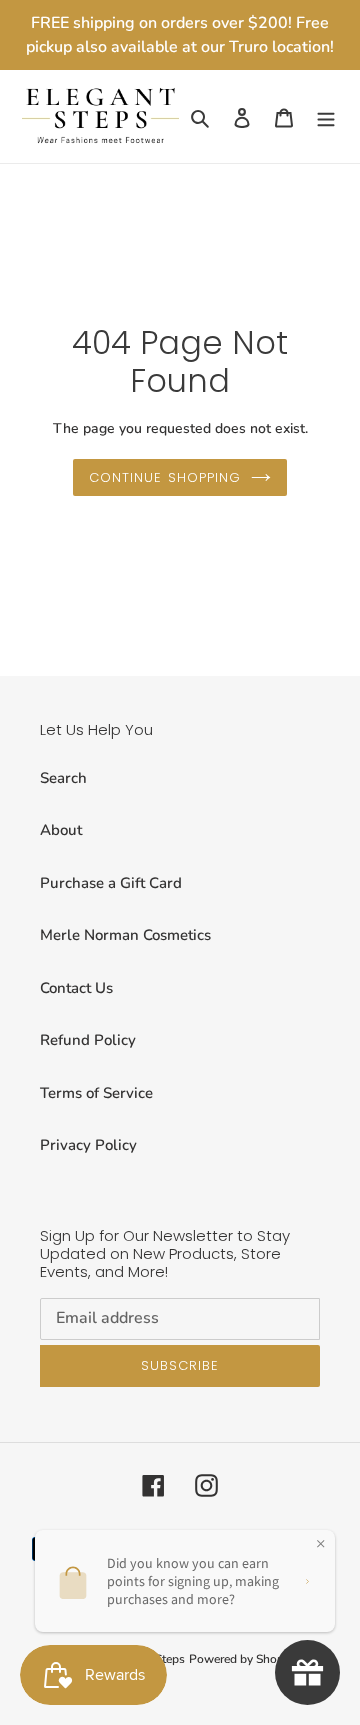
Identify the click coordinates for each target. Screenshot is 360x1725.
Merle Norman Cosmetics (125, 935)
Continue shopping (165, 477)
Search (63, 778)
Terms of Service (96, 1093)
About (61, 830)
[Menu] (326, 116)
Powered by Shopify (243, 1659)
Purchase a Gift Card (111, 883)
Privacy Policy (88, 1145)
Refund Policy (88, 1040)
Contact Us (76, 988)
